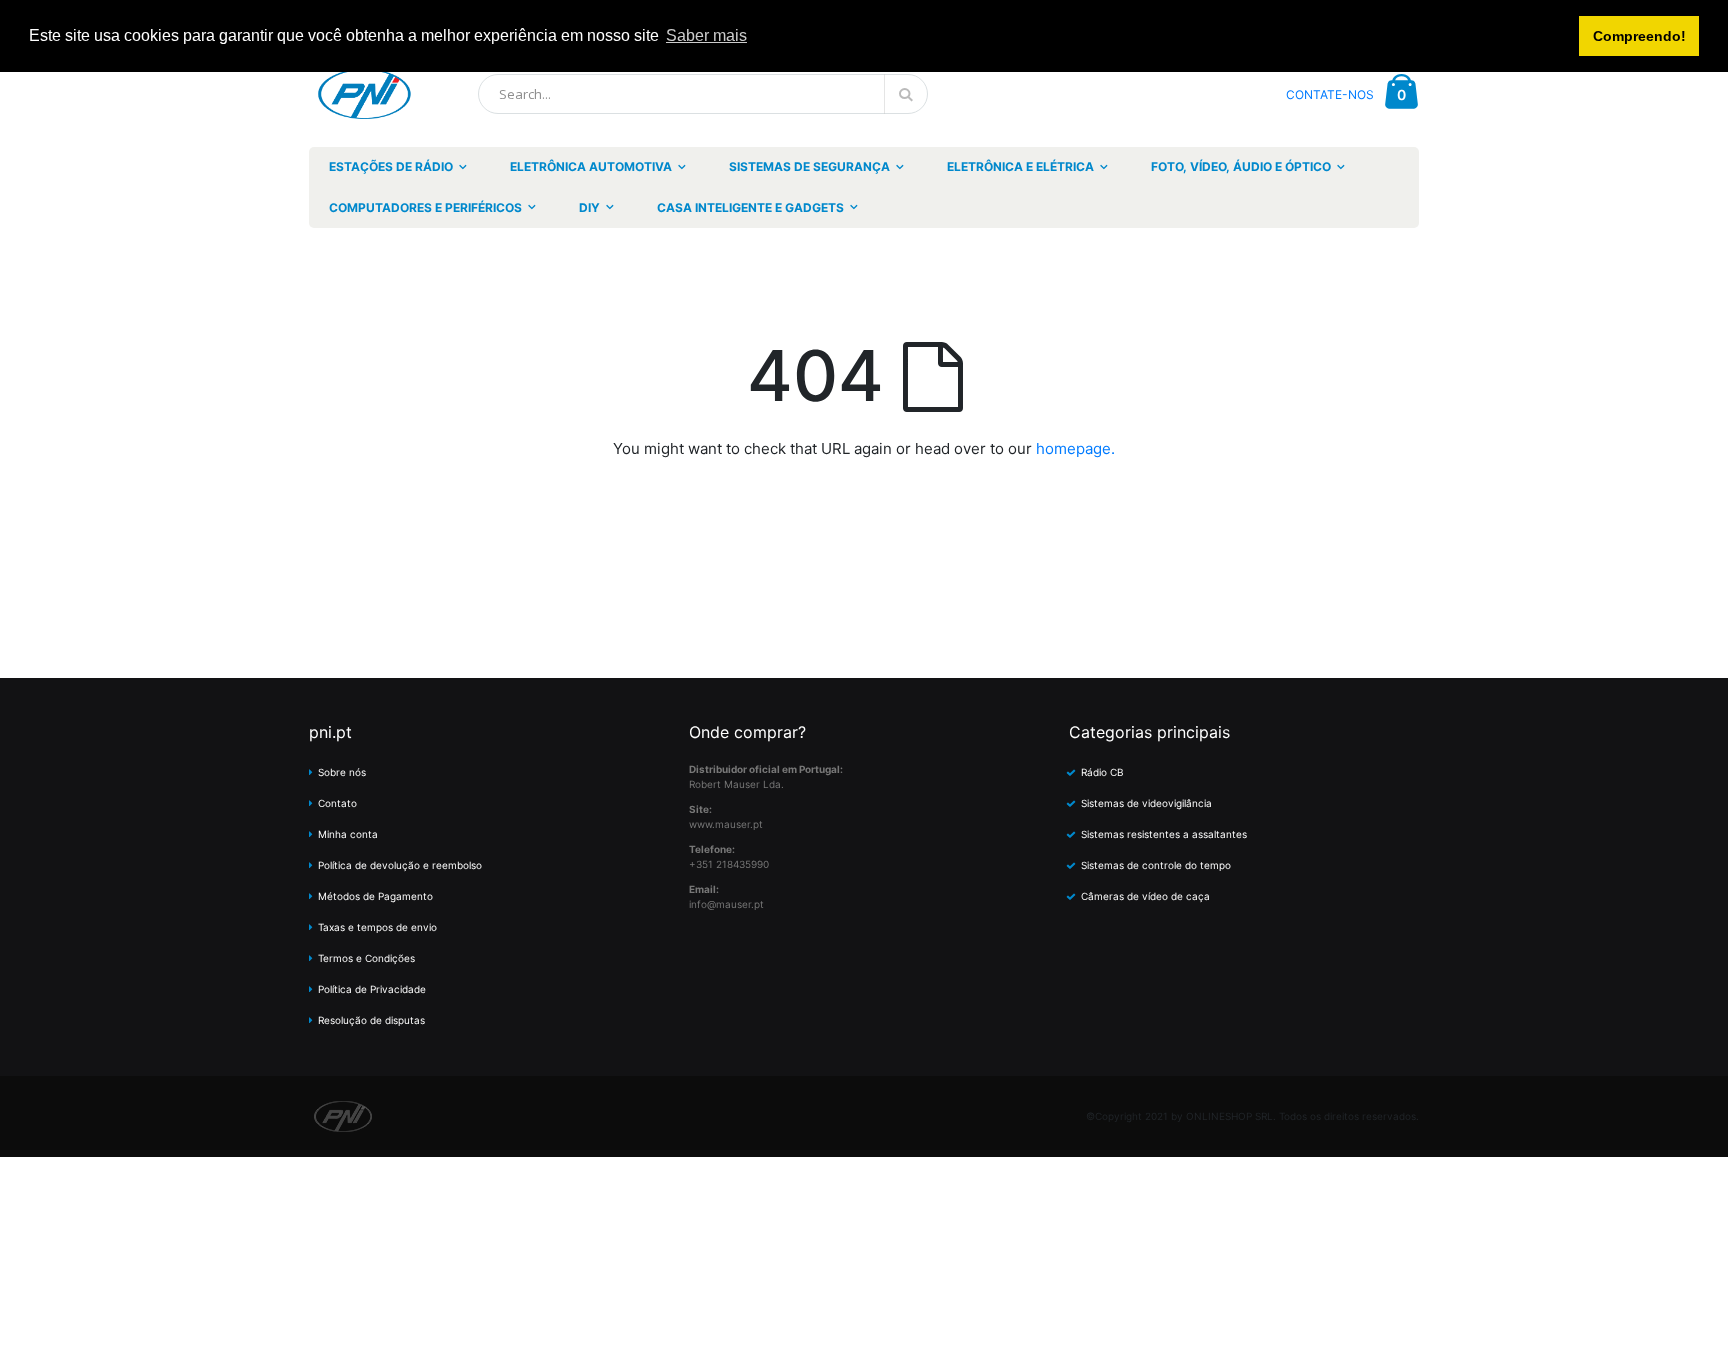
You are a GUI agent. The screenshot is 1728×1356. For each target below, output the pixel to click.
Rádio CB (1102, 772)
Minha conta (348, 834)
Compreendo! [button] (1639, 36)
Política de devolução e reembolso (400, 865)
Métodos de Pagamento (375, 896)
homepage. (1075, 448)
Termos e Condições (366, 958)
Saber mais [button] (706, 35)
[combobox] (703, 94)
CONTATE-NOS (1330, 94)
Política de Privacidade (372, 989)
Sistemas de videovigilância (1146, 803)
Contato (337, 803)
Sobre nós (342, 772)
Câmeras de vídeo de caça (1145, 896)
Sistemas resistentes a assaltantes (1164, 834)
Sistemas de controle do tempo (1156, 865)
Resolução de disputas (371, 1020)
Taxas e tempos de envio (377, 927)
